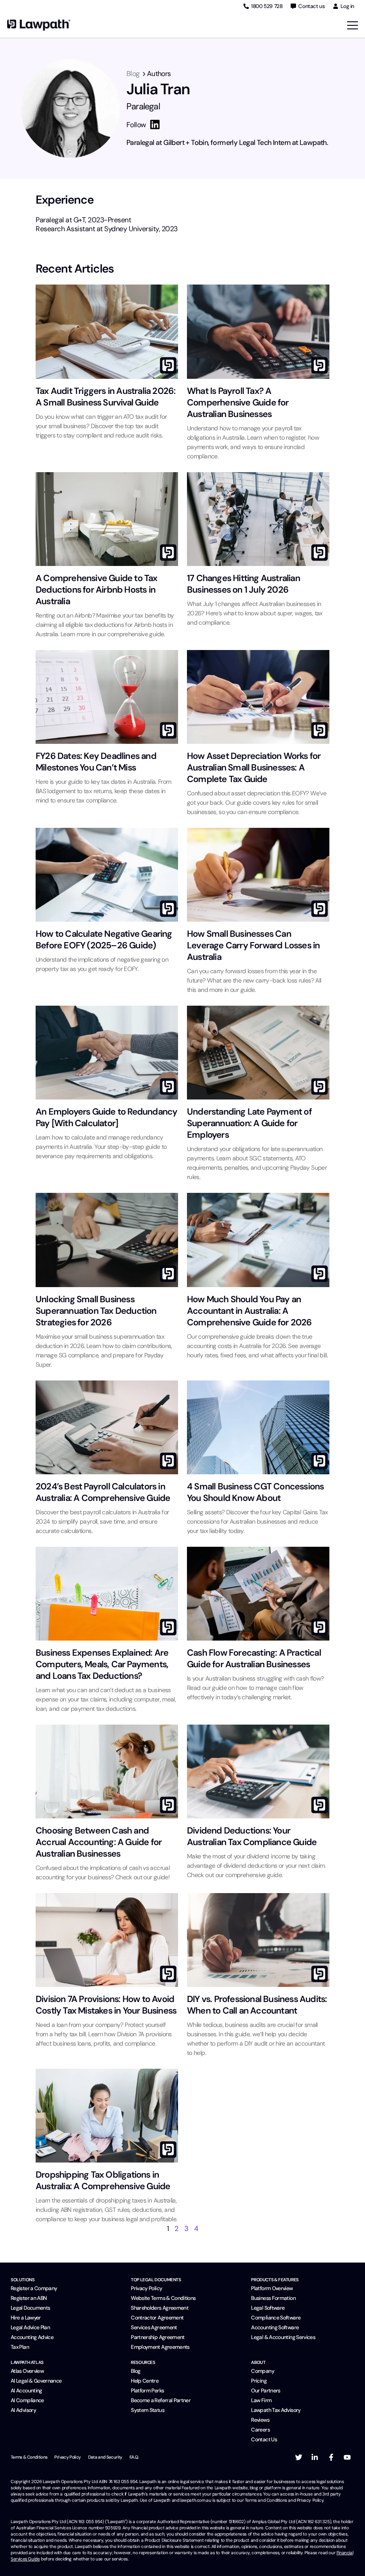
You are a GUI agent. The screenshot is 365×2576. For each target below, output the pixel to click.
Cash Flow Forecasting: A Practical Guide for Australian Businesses (254, 1658)
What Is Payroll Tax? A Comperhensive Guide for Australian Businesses (238, 402)
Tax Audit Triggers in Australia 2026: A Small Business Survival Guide (105, 397)
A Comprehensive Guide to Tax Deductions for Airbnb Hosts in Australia (97, 590)
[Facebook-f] (331, 2457)
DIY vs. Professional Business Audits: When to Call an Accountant (257, 2005)
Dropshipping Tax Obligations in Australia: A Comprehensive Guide (103, 2180)
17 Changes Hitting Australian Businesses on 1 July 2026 (243, 584)
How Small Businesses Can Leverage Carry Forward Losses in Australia (253, 945)
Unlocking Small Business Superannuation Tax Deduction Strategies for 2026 (96, 1311)
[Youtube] (347, 2457)
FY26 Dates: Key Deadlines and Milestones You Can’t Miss (96, 762)
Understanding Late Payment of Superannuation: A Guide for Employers (249, 1123)
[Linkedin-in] (315, 2457)
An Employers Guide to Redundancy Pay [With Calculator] (106, 1117)
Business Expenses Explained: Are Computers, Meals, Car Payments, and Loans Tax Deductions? (102, 1664)
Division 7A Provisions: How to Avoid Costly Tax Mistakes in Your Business (106, 2005)
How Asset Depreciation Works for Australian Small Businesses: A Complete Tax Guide (254, 767)
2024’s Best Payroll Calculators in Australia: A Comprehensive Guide (103, 1492)
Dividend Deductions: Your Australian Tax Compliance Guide (252, 1836)
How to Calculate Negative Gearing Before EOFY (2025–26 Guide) (104, 939)
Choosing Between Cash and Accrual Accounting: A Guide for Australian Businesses (99, 1842)
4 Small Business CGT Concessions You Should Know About (255, 1492)
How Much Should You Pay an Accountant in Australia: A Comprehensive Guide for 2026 (249, 1311)
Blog (133, 74)
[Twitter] (299, 2457)
